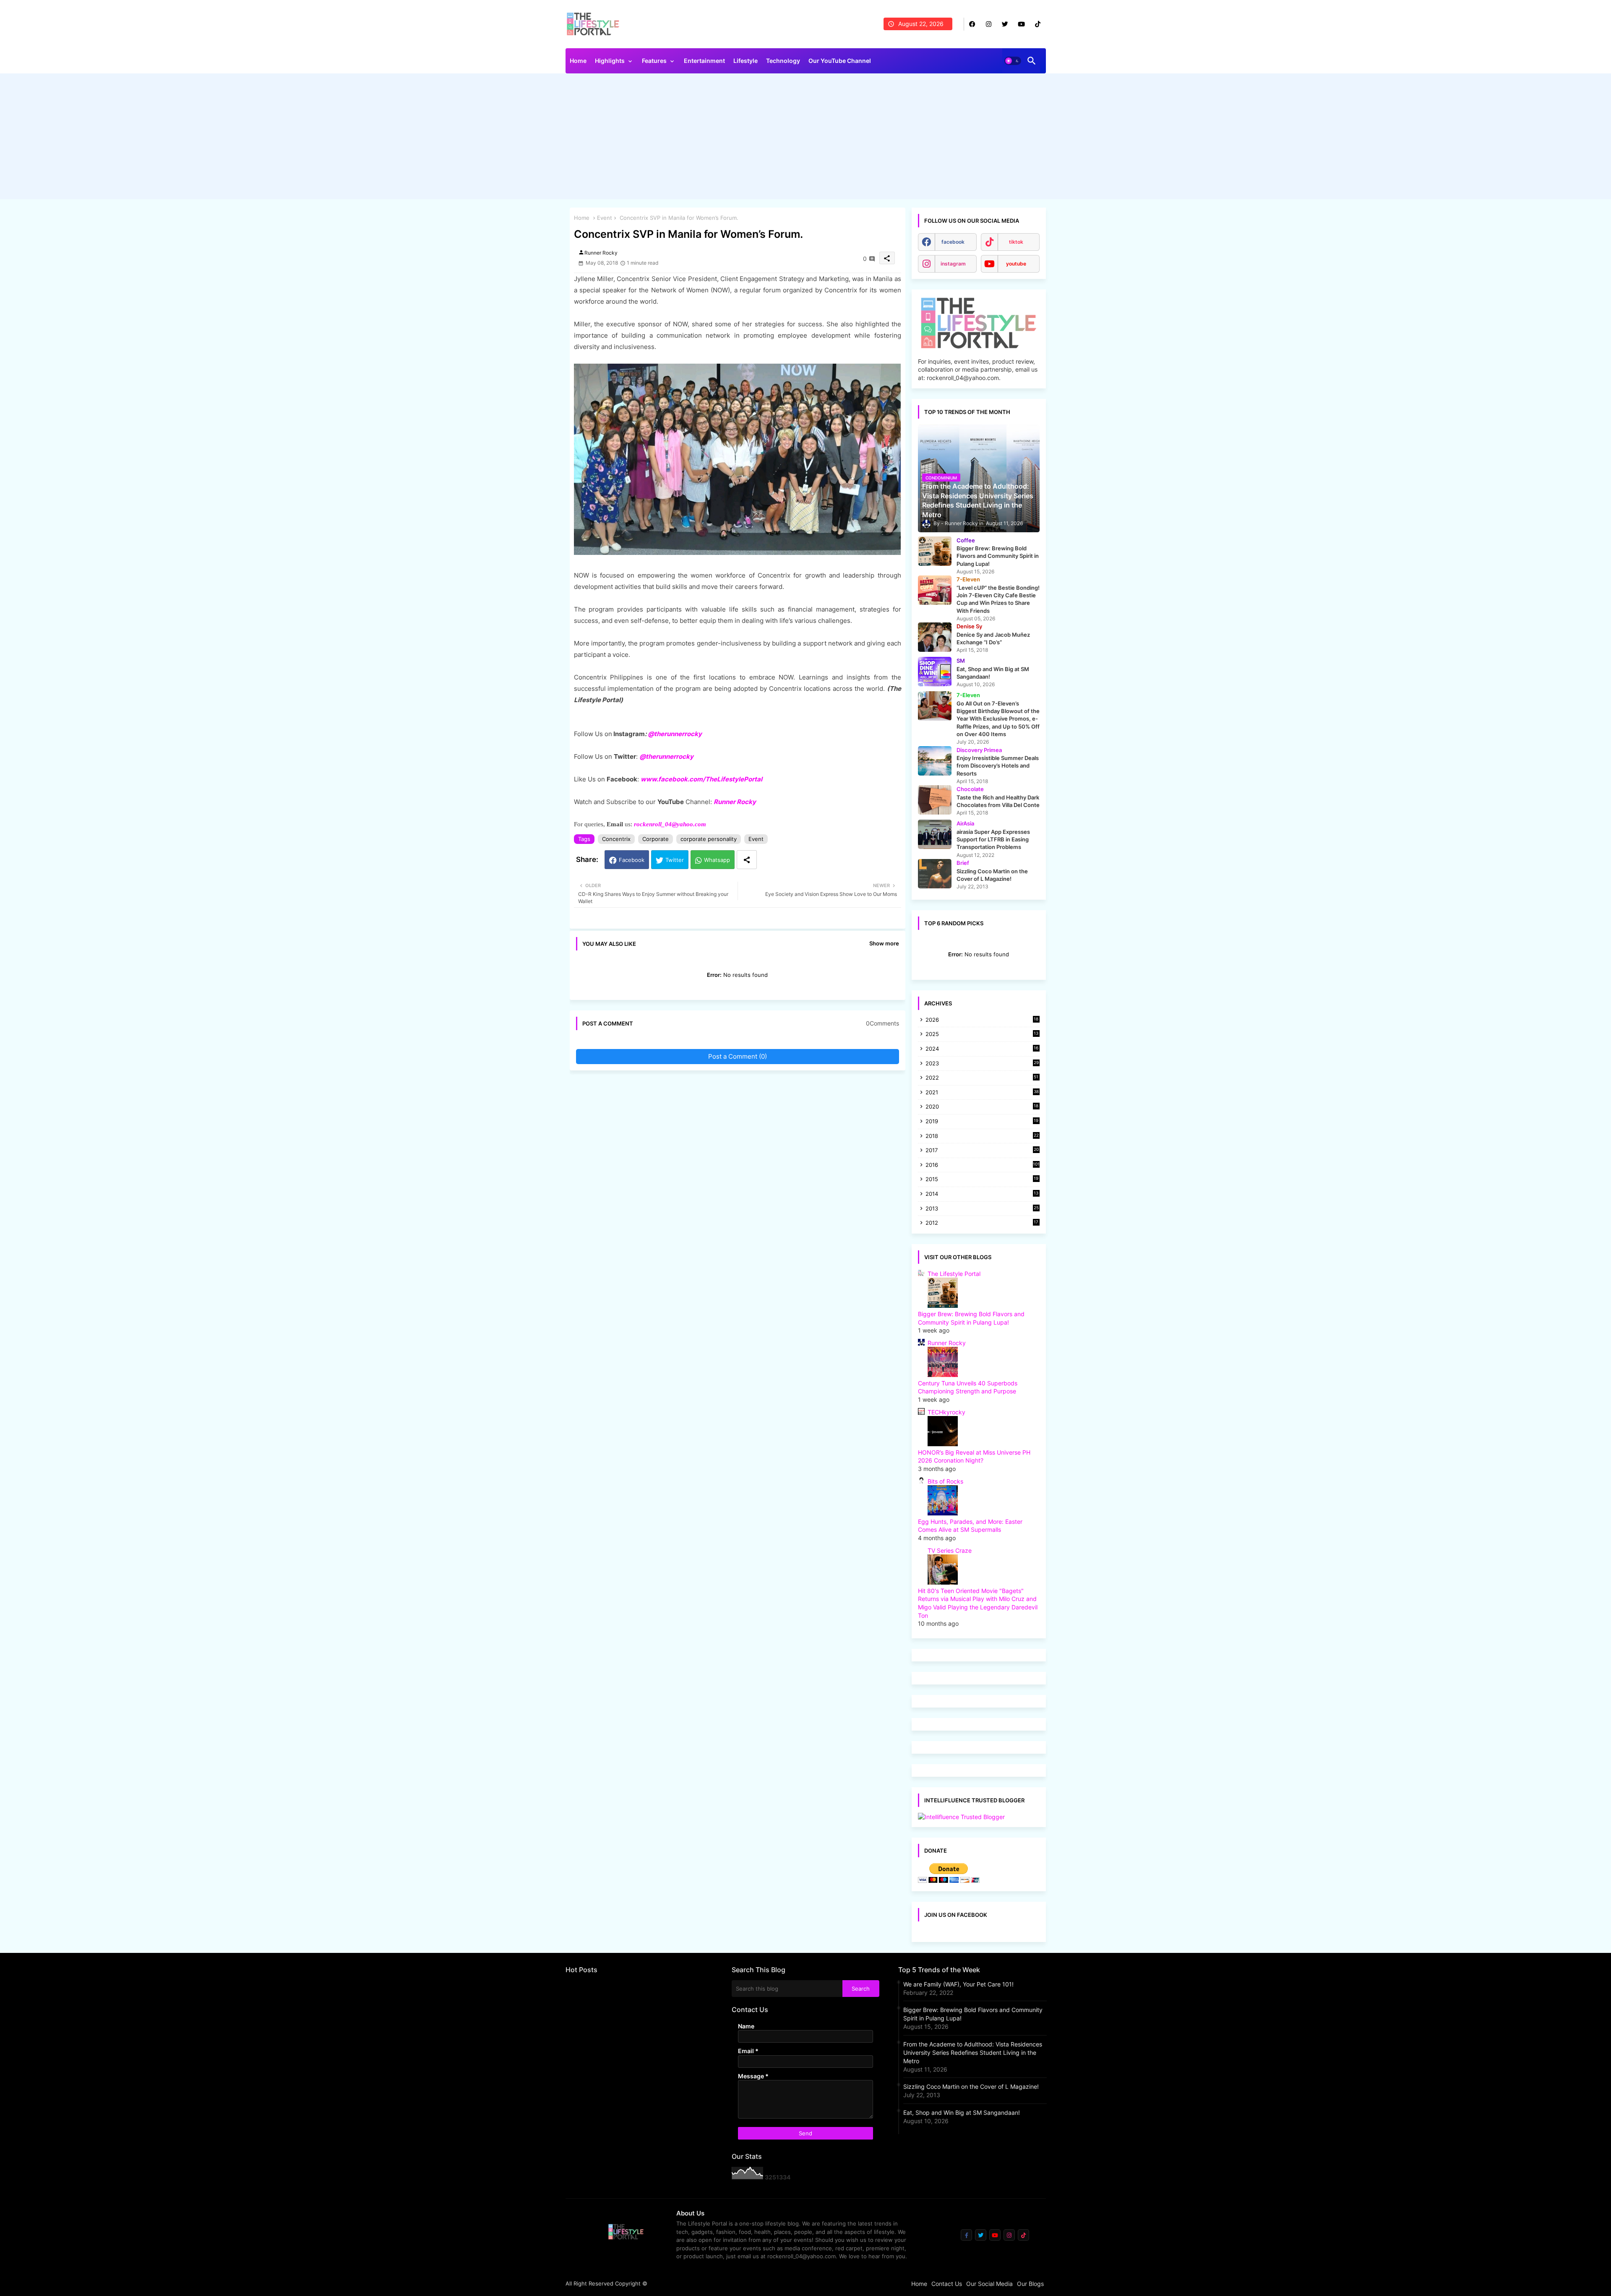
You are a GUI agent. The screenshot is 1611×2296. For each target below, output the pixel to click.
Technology (783, 61)
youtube (1016, 264)
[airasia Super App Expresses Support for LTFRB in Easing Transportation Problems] (935, 834)
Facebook (632, 860)
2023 (982, 1064)
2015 (982, 1180)
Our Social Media (989, 2284)
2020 (982, 1107)
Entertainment (704, 61)
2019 (982, 1122)
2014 (982, 1194)
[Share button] (747, 860)
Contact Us (947, 2284)
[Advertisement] (806, 138)
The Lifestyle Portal (954, 1274)
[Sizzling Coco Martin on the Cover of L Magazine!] (935, 874)
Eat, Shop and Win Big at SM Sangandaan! (962, 2112)
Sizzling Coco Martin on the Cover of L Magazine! (971, 2086)
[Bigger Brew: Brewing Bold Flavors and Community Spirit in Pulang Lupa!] (935, 551)
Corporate (656, 839)
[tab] (578, 63)
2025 (982, 1035)
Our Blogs (1030, 2284)
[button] (1013, 61)
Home (578, 61)
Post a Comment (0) (738, 1056)
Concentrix (616, 839)
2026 (982, 1020)
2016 (983, 1165)
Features (654, 61)
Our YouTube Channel (840, 61)
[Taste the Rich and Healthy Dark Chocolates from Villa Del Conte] (935, 800)
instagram (953, 264)
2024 (982, 1049)
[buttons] (972, 24)
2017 (982, 1151)
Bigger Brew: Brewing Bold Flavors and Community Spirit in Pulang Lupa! (973, 2014)
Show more (884, 943)
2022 (982, 1078)
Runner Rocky (735, 802)
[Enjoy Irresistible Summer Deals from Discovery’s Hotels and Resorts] (935, 761)
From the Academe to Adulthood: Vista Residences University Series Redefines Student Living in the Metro (973, 2053)
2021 (982, 1093)
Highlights (610, 61)
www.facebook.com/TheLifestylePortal (701, 779)
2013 (982, 1209)
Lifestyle (746, 61)
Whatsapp (717, 860)
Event (605, 218)
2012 (982, 1223)
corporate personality (709, 839)
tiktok (1016, 242)
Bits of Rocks (945, 1481)
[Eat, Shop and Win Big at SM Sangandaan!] (935, 672)
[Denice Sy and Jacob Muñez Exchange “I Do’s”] (935, 637)
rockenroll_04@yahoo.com (670, 824)
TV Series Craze (950, 1550)
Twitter (675, 860)
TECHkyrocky (946, 1412)
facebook (953, 242)
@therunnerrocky (666, 756)
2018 (982, 1136)
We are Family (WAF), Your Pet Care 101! (958, 1984)
